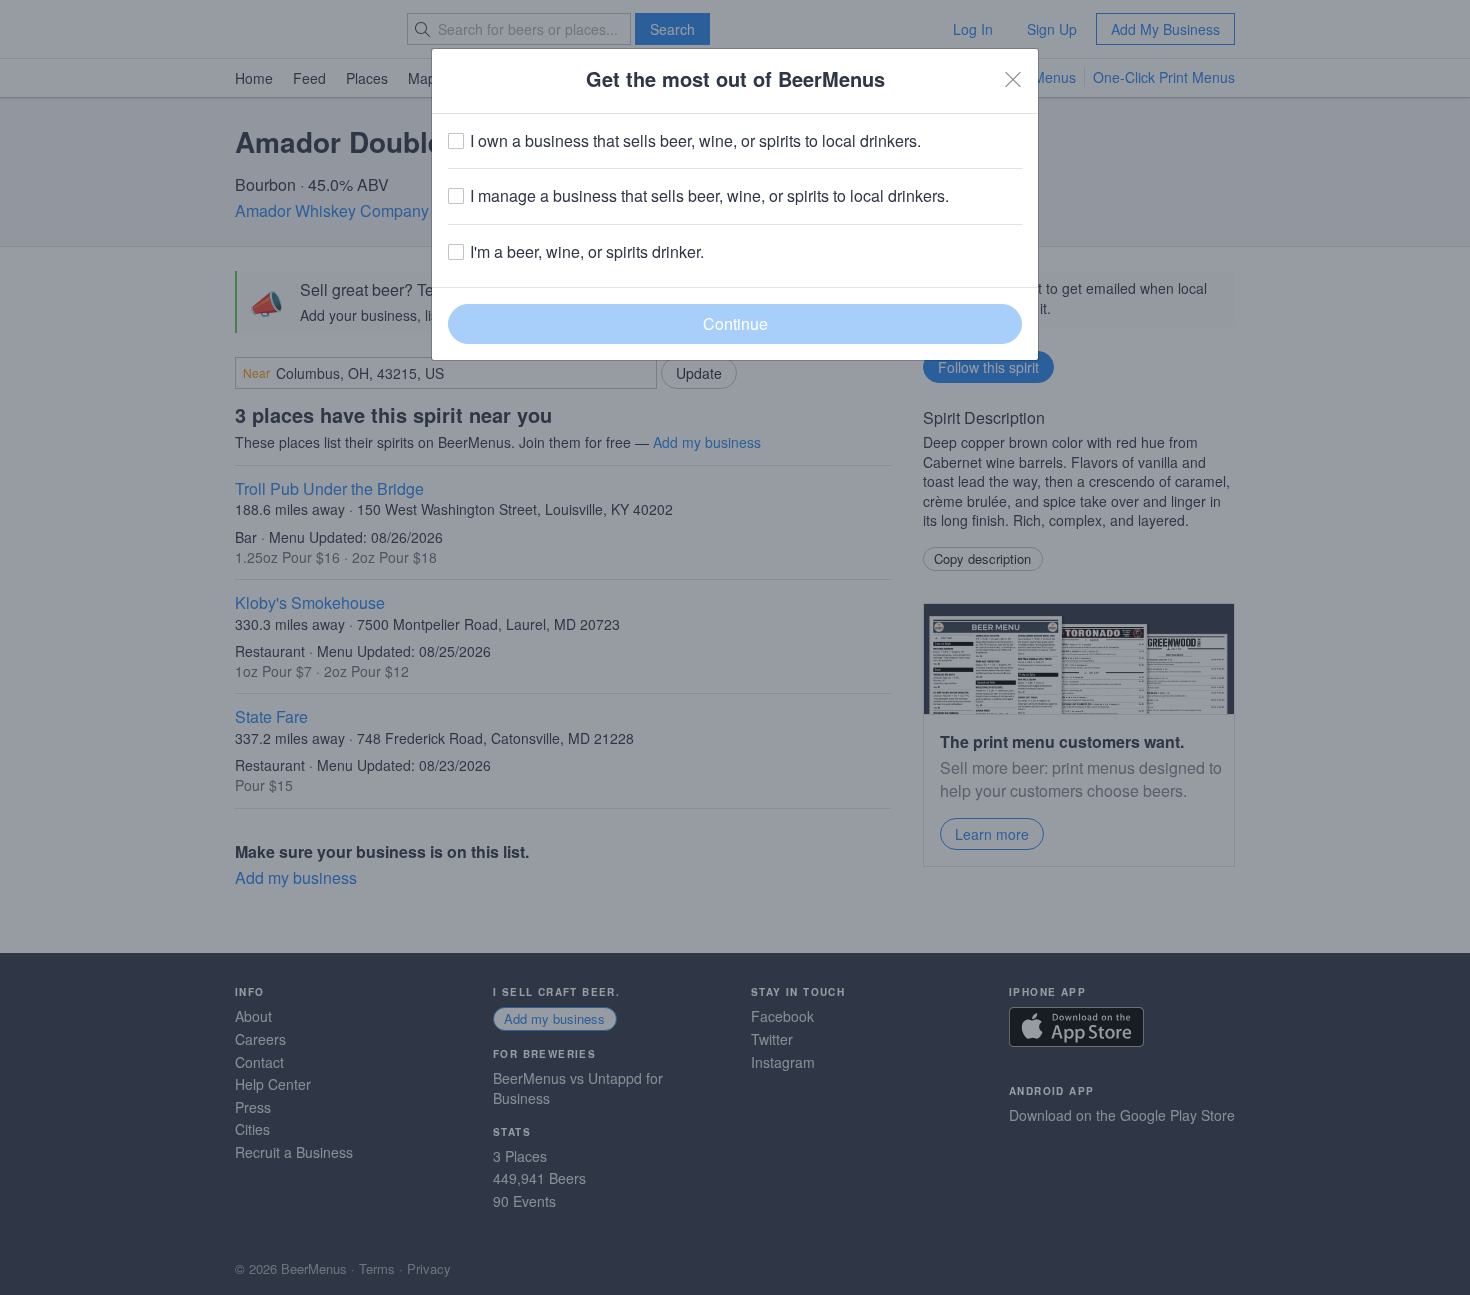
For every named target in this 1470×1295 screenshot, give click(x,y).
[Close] (1013, 79)
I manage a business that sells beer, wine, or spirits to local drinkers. (709, 196)
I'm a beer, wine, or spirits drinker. (587, 252)
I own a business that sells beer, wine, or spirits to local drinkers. (695, 141)
